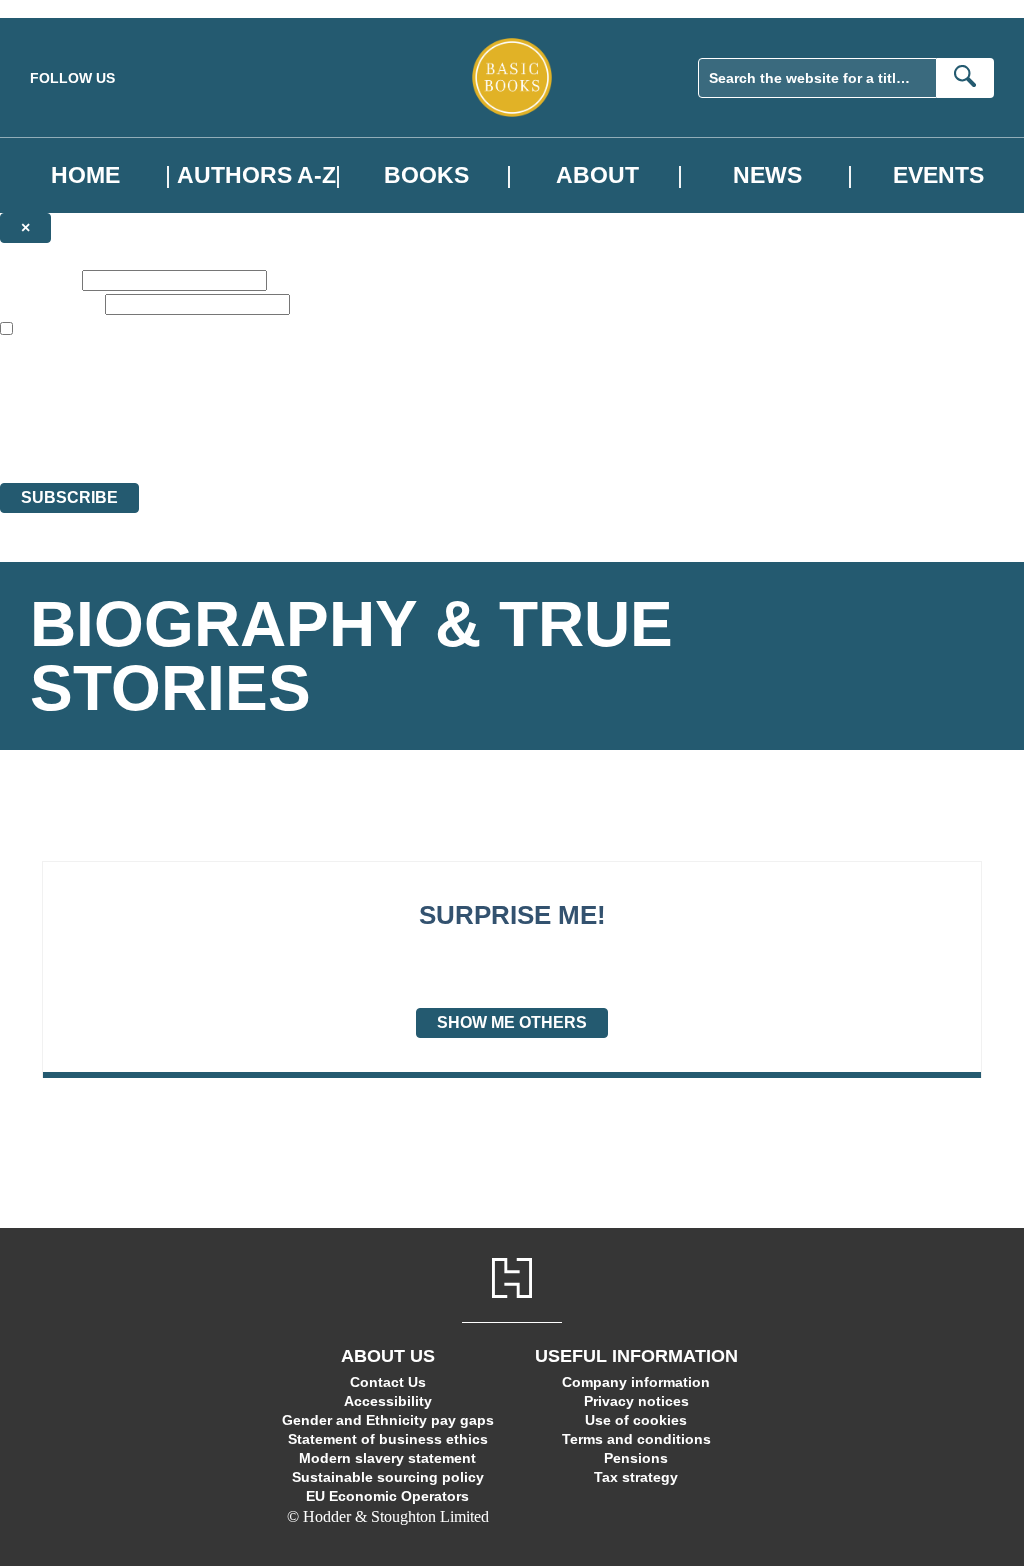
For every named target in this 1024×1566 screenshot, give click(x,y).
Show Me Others (512, 1022)
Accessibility (388, 1401)
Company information (636, 1382)
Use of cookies (636, 1420)
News (767, 175)
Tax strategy (636, 1477)
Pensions (636, 1458)
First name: (39, 279)
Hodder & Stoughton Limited (230, 401)
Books (426, 175)
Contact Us (388, 1382)
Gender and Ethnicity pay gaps (388, 1420)
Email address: (50, 303)
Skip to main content (65, 8)
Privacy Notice (394, 437)
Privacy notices (636, 1401)
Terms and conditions (636, 1439)
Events (938, 175)
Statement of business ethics (388, 1439)
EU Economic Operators (387, 1496)
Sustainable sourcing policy (388, 1477)
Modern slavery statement (387, 1458)
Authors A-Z (256, 175)
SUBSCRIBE (69, 497)
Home (85, 175)
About (597, 175)
